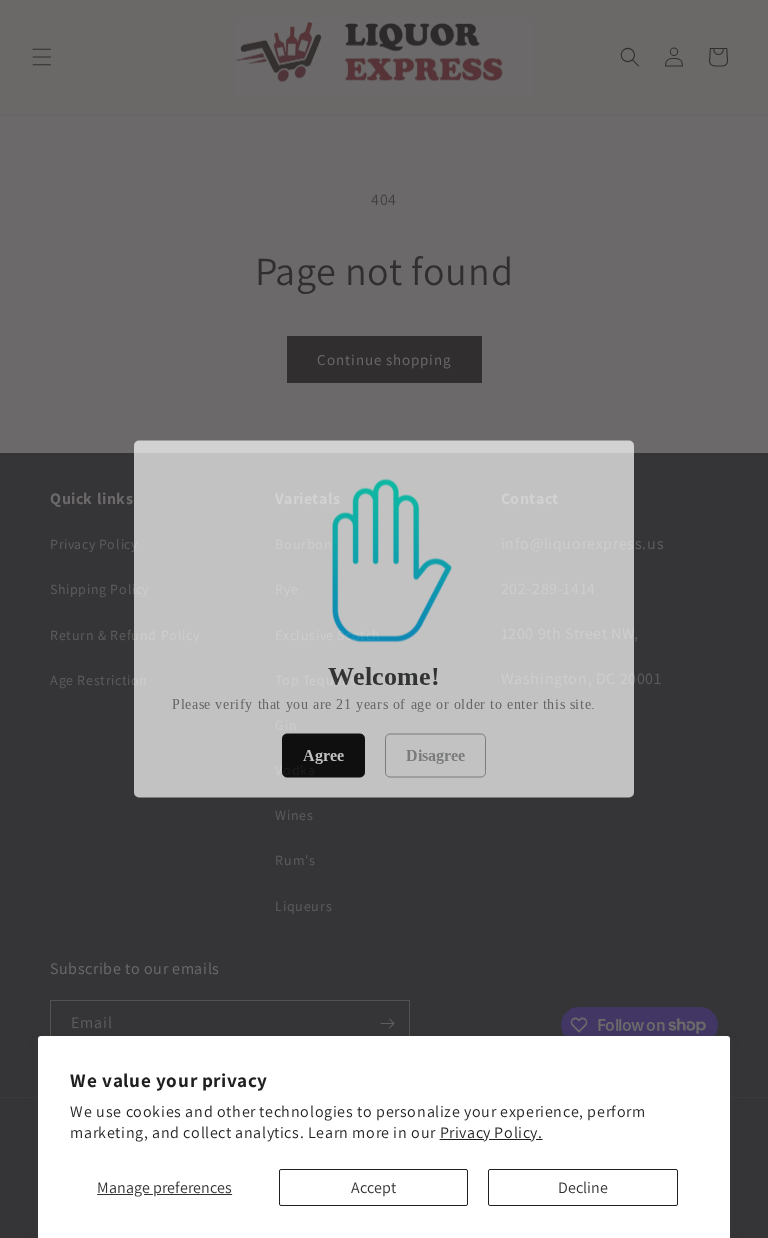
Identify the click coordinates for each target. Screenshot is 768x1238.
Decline (583, 1187)
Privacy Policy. (491, 1132)
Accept (373, 1187)
